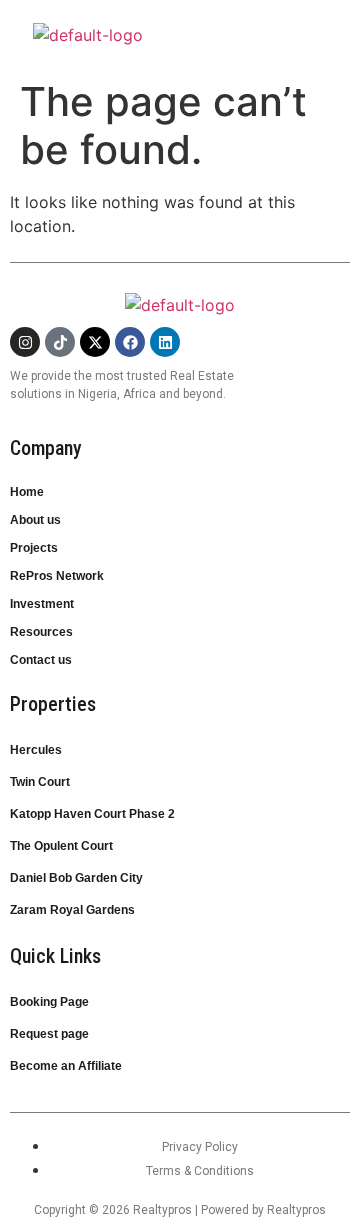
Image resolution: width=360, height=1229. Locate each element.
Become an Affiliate (66, 1066)
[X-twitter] (95, 342)
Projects (34, 548)
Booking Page (49, 1002)
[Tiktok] (60, 342)
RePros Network (57, 576)
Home (27, 492)
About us (35, 520)
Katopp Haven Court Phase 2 (92, 814)
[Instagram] (25, 342)
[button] (342, 27)
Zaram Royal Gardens (72, 910)
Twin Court (40, 782)
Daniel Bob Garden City (76, 878)
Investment (42, 604)
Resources (41, 632)
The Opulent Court (61, 846)
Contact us (41, 660)
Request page (49, 1034)
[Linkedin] (165, 342)
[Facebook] (130, 342)
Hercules (36, 750)
